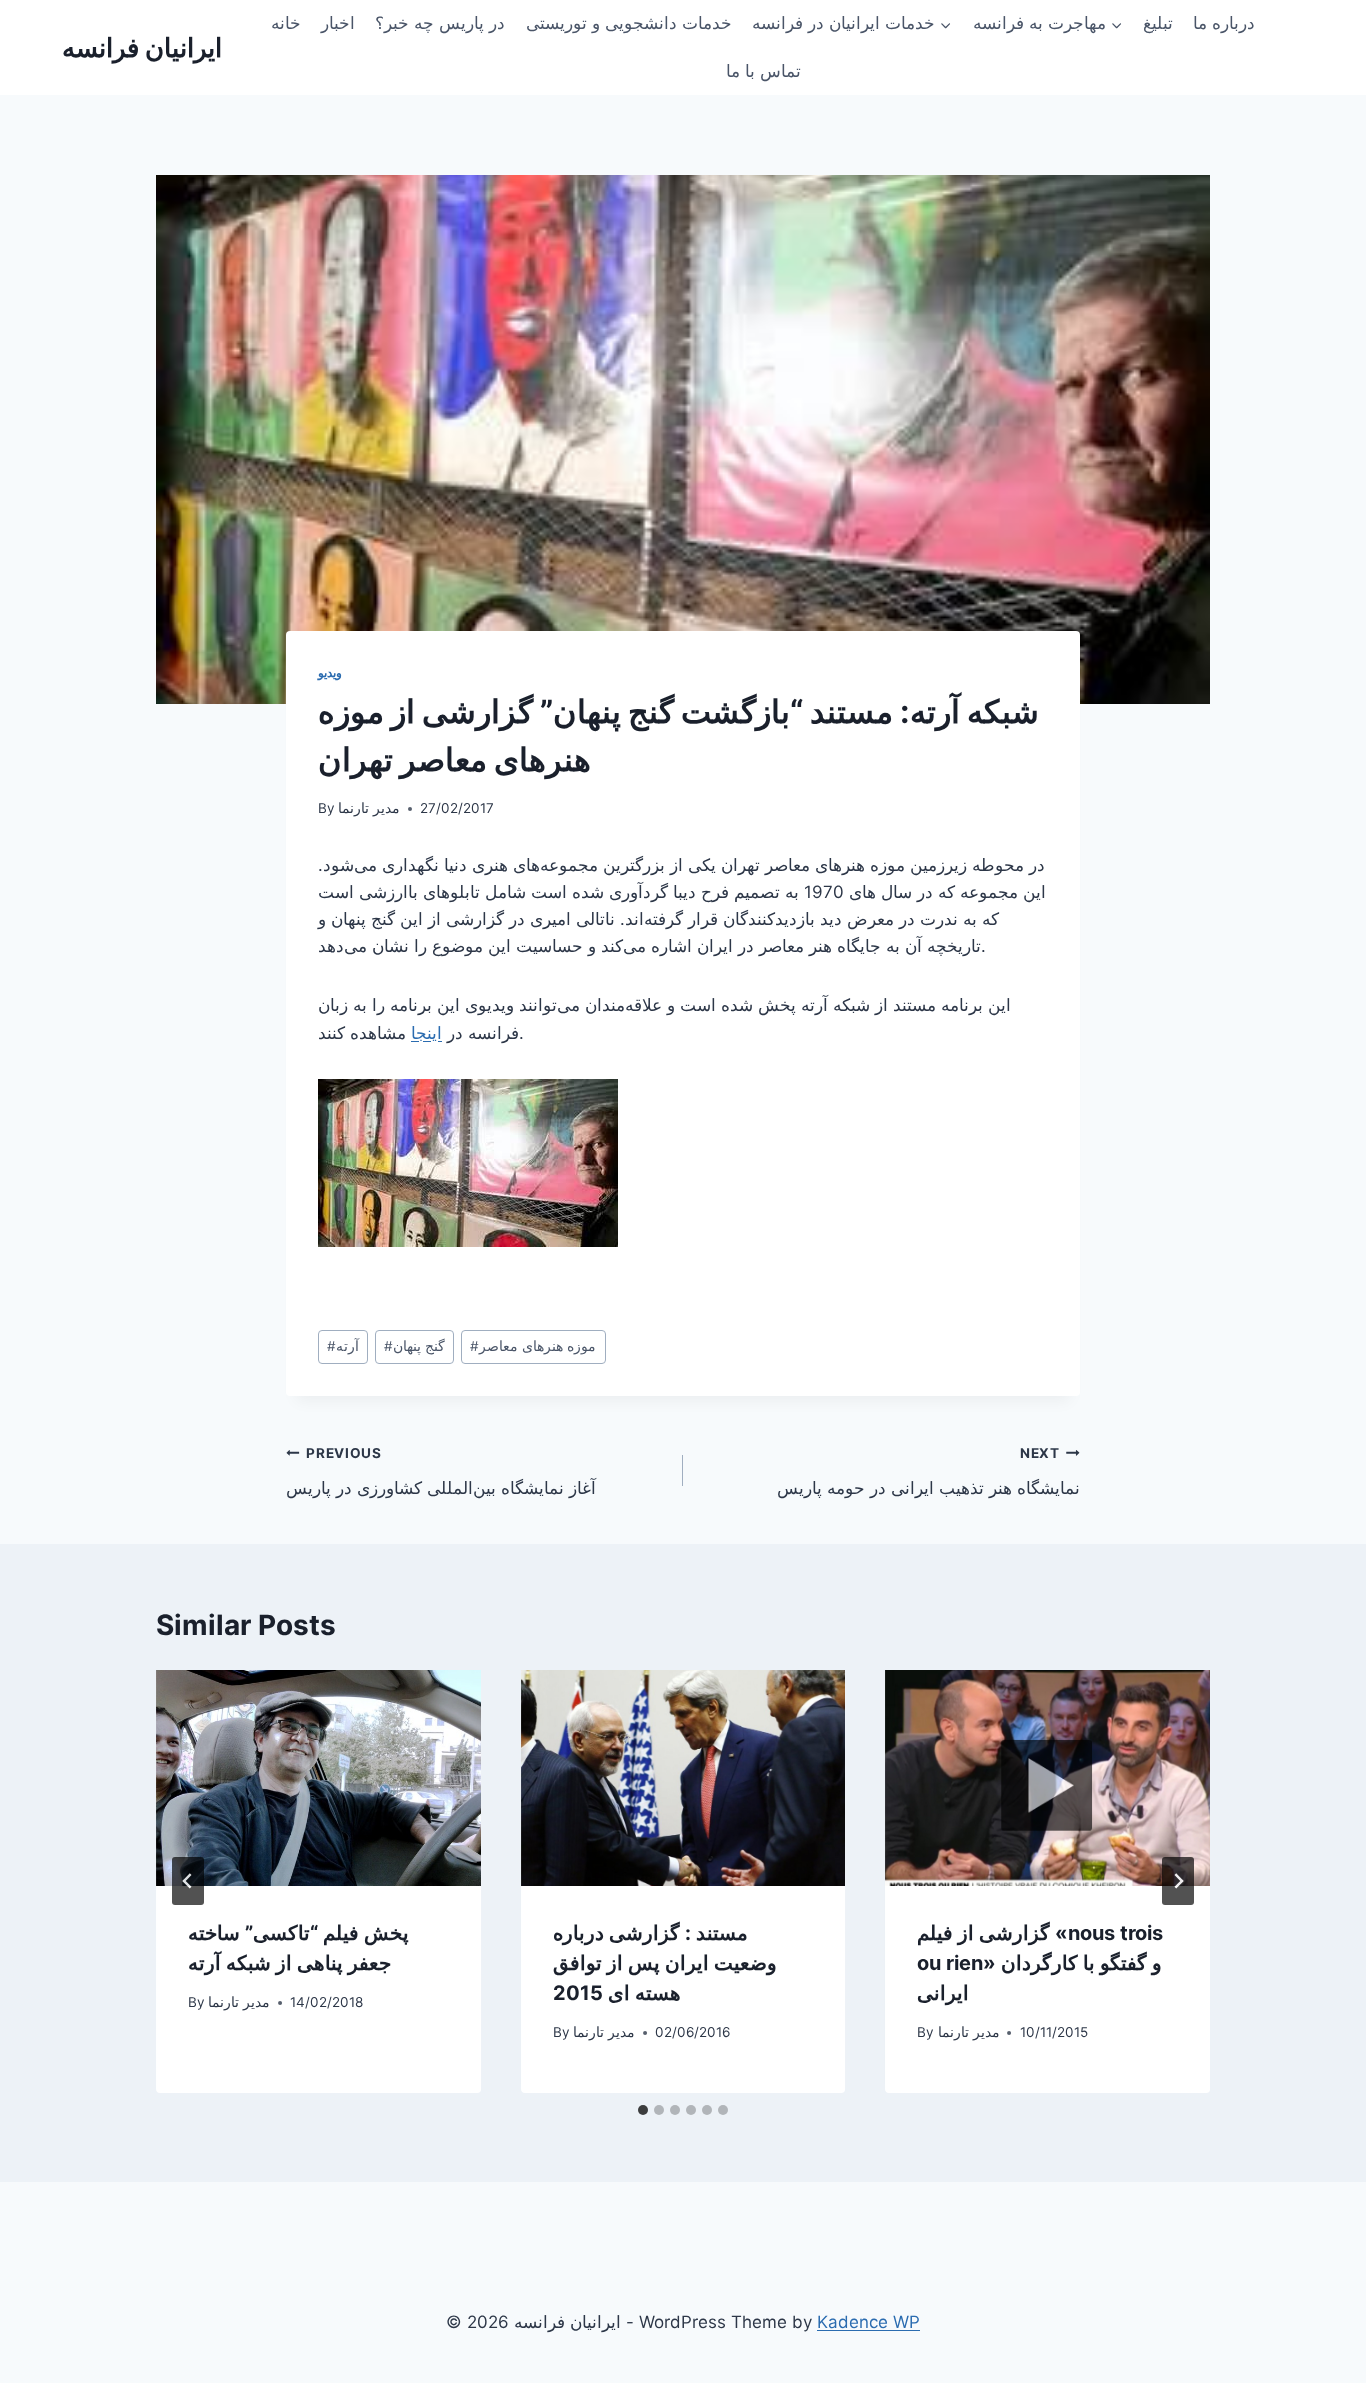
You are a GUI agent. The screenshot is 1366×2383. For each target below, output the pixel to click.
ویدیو (330, 672)
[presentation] (318, 1778)
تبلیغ (1158, 23)
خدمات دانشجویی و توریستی (629, 23)
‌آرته (343, 1346)
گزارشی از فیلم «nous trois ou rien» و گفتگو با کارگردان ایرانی (1040, 1963)
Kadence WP (868, 2322)
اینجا (426, 1033)
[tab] (643, 2110)
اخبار (338, 23)
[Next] (1178, 1881)
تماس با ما (763, 71)
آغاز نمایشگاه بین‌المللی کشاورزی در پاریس (441, 1471)
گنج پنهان (414, 1346)
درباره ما (1224, 23)
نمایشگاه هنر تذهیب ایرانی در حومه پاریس (928, 1471)
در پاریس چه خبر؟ (440, 23)
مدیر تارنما (369, 808)
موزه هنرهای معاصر (533, 1346)
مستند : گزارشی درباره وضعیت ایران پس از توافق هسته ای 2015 (665, 1963)
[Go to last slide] (188, 1881)
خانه (286, 23)
